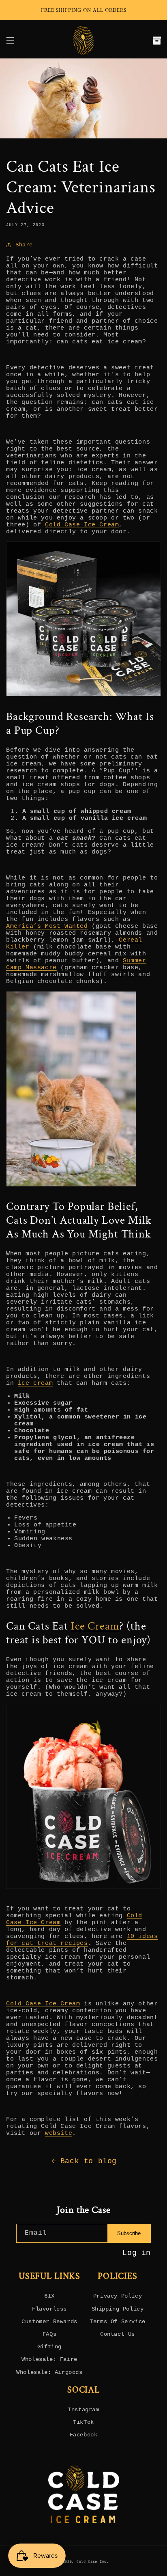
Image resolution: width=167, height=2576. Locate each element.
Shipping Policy (118, 2309)
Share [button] (24, 245)
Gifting (49, 2347)
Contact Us (118, 2334)
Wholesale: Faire (49, 2359)
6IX (49, 2296)
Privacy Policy (118, 2296)
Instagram (83, 2410)
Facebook (84, 2435)
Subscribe (129, 2233)
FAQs (49, 2334)
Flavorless (49, 2309)
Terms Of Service (118, 2322)
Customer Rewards (49, 2322)
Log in (137, 2253)
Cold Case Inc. (93, 2562)
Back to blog (89, 2161)
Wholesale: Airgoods (49, 2372)
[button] (10, 41)
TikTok (83, 2422)
